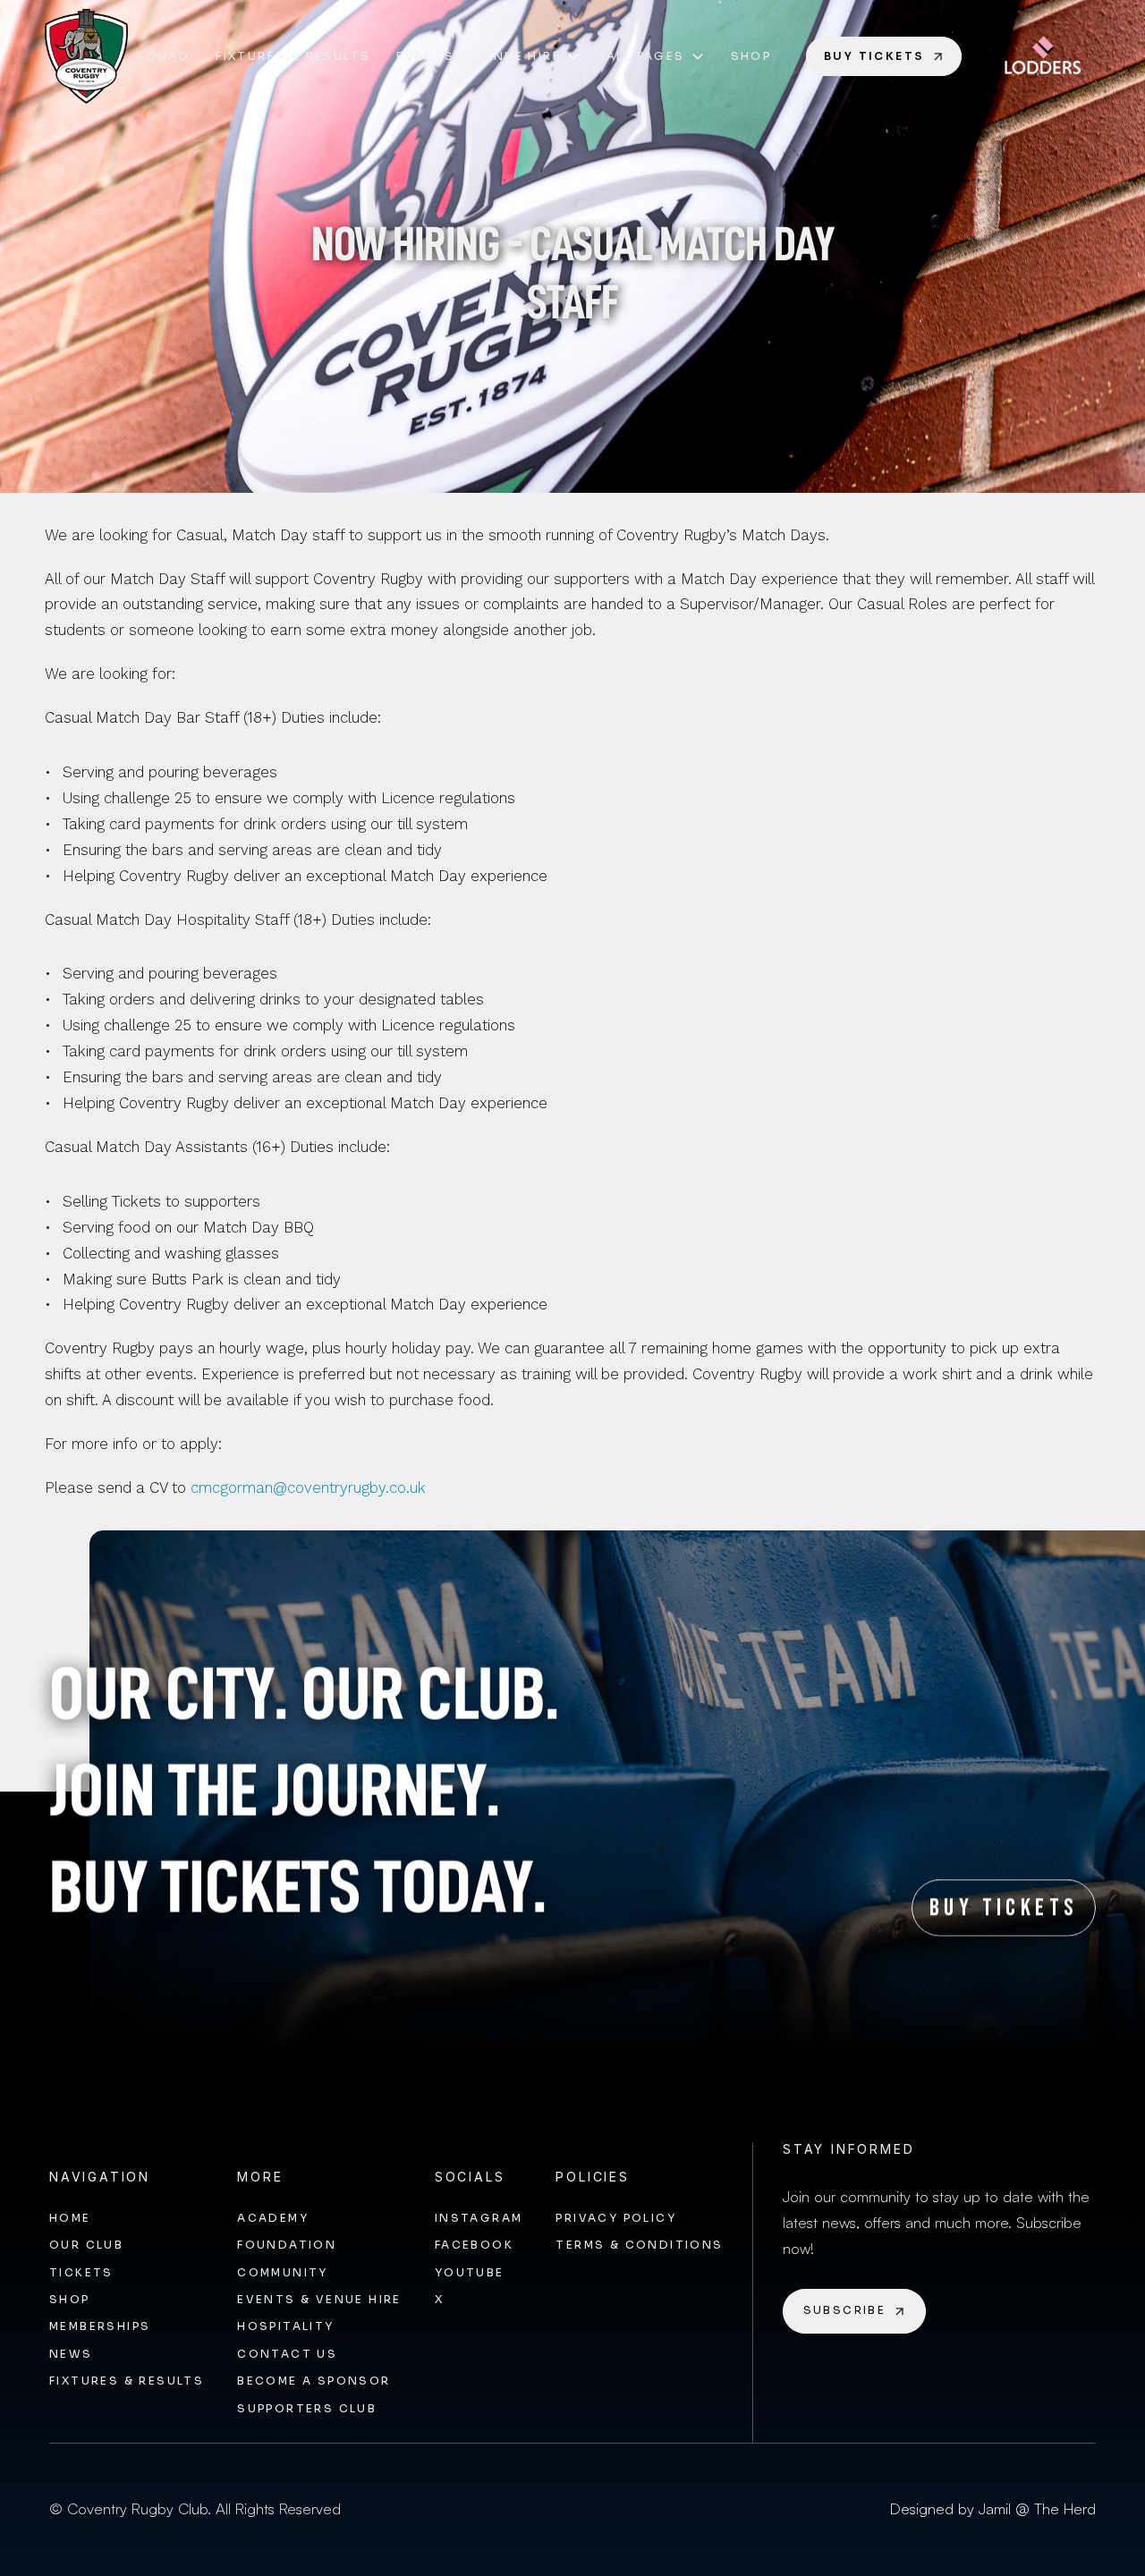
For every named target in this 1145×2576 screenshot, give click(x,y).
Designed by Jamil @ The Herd (993, 2508)
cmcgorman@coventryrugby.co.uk (308, 1487)
